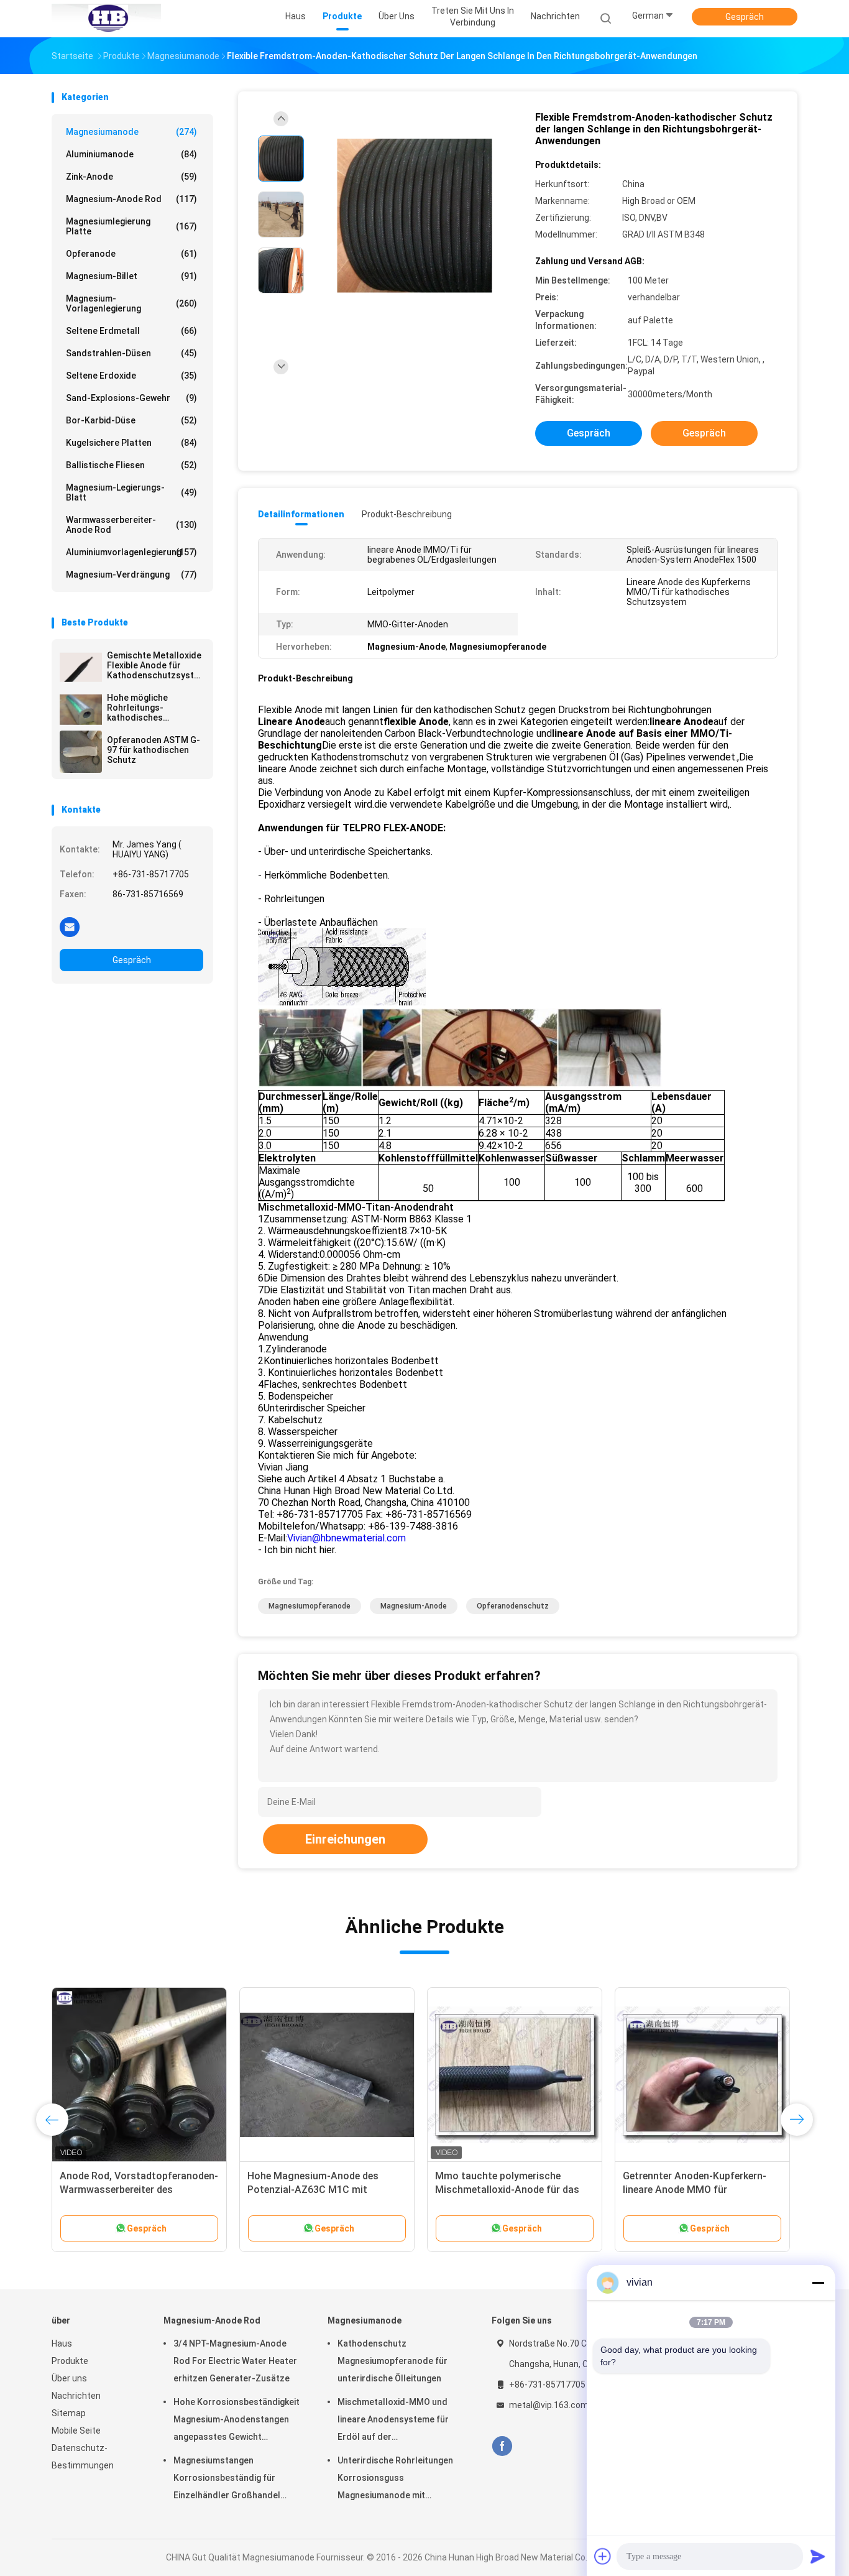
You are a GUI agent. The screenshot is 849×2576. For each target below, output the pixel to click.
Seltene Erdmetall (131, 331)
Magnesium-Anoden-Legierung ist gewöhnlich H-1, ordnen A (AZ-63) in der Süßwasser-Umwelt (138, 2190)
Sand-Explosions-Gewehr (131, 398)
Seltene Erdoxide (131, 376)
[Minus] (818, 2283)
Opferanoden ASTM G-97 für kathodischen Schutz (154, 750)
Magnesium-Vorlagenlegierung (131, 303)
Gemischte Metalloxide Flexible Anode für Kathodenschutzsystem (155, 665)
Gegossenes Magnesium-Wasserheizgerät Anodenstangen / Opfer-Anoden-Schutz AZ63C (515, 2190)
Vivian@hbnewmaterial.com (346, 1538)
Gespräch (745, 17)
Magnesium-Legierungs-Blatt (131, 492)
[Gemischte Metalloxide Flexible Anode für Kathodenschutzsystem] (81, 667)
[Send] (818, 2556)
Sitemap (69, 2413)
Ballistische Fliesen (131, 465)
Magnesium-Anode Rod (131, 199)
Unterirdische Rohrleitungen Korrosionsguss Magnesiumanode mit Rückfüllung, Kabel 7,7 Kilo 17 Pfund (397, 2480)
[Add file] (603, 2556)
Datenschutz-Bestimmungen (83, 2457)
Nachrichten (76, 2396)
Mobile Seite (76, 2431)
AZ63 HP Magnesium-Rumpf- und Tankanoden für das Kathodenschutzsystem (324, 2190)
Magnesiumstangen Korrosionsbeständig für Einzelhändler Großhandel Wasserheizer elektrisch (227, 2480)
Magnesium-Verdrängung (131, 575)
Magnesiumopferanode (310, 1606)
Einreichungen (345, 1839)
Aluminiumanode (131, 154)
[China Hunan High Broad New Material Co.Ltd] (106, 19)
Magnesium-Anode (414, 1606)
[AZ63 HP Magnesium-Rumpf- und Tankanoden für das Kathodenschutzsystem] (327, 2075)
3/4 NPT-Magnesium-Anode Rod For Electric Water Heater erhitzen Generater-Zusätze (235, 2361)
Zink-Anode (131, 177)
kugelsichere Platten (131, 443)
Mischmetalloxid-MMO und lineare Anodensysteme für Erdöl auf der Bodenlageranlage (393, 2421)
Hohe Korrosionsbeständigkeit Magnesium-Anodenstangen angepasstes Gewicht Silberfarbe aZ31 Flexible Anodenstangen (236, 2421)
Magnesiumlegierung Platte (131, 226)
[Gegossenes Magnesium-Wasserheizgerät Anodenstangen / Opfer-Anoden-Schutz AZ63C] (515, 2075)
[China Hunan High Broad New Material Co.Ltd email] (70, 926)
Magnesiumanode (131, 132)
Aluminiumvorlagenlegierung (131, 552)
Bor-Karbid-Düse (131, 420)
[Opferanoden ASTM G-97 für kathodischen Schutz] (81, 752)
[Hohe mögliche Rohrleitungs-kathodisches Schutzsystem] (81, 709)
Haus (62, 2343)
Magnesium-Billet (131, 276)
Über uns (69, 2378)
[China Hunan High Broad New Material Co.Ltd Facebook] (502, 2446)
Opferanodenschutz (513, 1606)
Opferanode (131, 254)
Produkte (70, 2361)
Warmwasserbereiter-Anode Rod (131, 525)
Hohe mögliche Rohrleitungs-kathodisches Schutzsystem (137, 708)
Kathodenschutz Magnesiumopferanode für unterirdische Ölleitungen (392, 2361)
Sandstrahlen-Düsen (131, 353)
